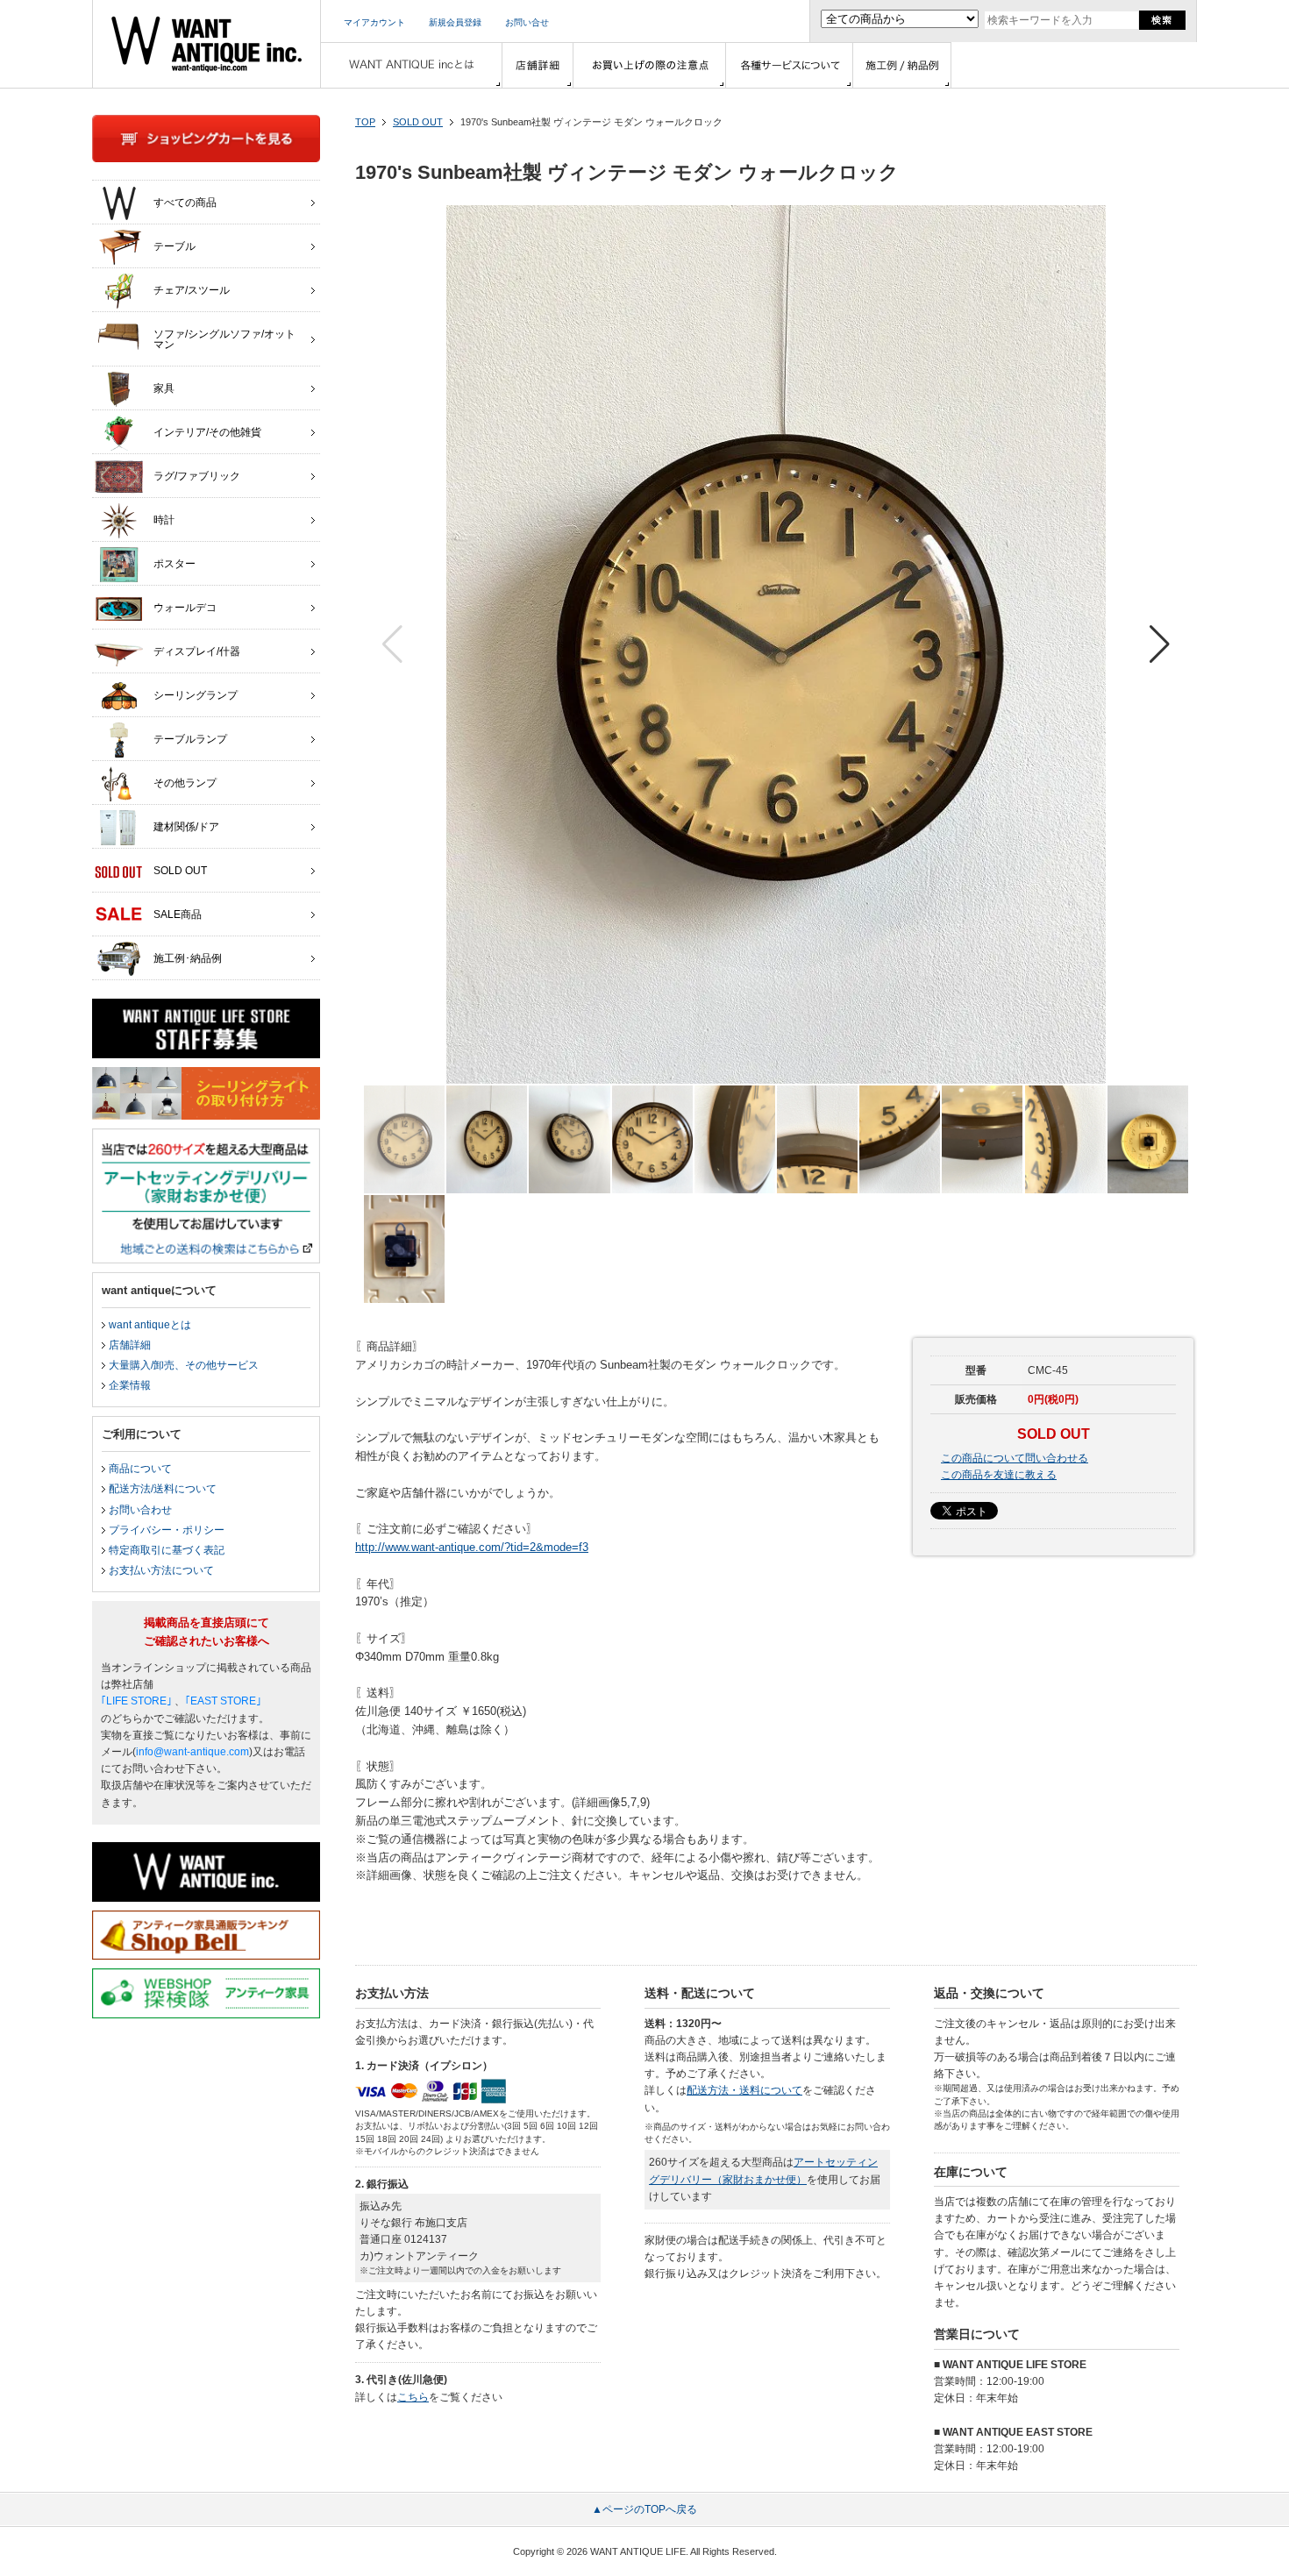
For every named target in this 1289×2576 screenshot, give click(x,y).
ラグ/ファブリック (197, 476)
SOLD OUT (418, 122)
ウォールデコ (185, 608)
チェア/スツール (192, 290)
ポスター (174, 564)
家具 (164, 388)
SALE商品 (178, 914)
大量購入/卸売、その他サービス (184, 1365)
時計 (164, 520)
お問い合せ (527, 22)
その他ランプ (185, 783)
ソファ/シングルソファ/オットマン (224, 339)
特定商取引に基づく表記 (167, 1550)
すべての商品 (185, 203)
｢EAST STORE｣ (223, 1701)
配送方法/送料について (163, 1489)
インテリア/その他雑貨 (207, 432)
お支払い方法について (161, 1570)
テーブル (174, 246)
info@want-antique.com (192, 1752)
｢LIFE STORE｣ (136, 1701)
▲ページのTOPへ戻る (644, 2509)
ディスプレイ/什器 (197, 651)
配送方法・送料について (744, 2090)
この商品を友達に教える (999, 1475)
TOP (365, 122)
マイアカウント (374, 22)
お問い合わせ (140, 1510)
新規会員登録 (455, 22)
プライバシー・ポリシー (167, 1530)
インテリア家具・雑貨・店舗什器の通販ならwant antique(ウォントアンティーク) (207, 44)
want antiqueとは (150, 1325)
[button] (1160, 644)
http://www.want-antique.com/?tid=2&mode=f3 (472, 1547)
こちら (413, 2397)
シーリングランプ (196, 695)
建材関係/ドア (186, 827)
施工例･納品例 (188, 958)
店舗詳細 (130, 1345)
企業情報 (130, 1385)
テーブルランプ (190, 739)
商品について (140, 1469)
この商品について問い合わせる (1015, 1458)
